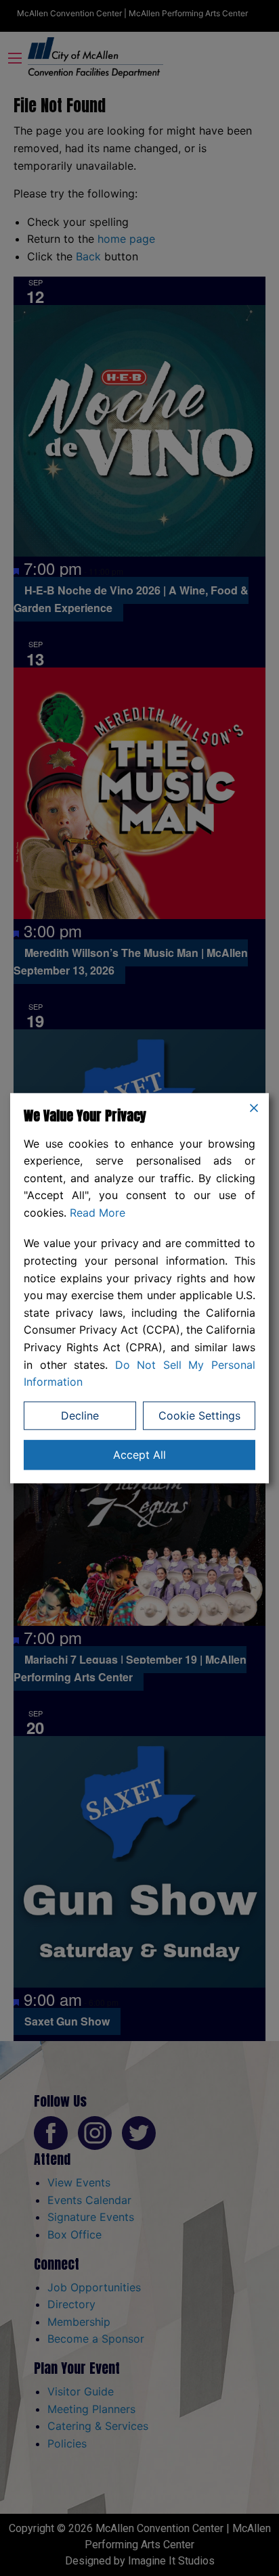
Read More (98, 1213)
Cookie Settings (199, 1415)
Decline (80, 1415)
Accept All (139, 1455)
